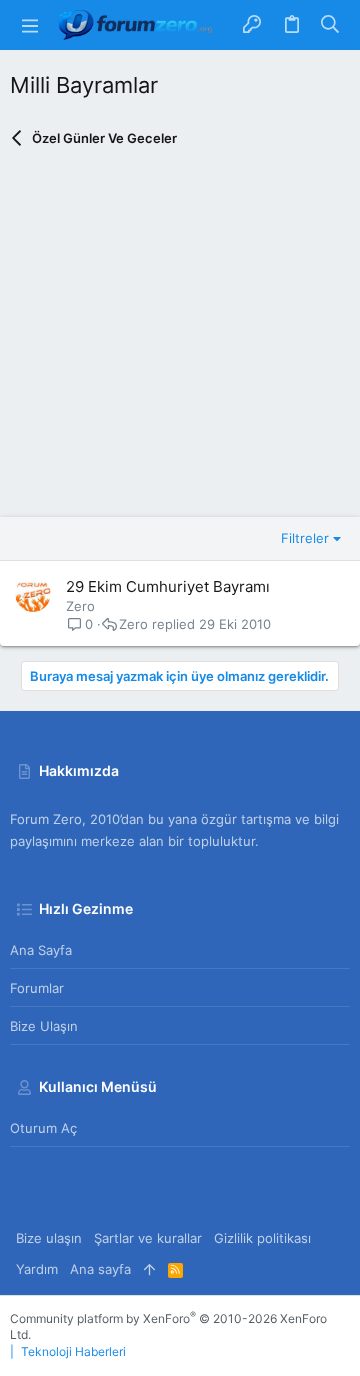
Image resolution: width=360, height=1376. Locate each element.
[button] (30, 25)
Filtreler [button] (305, 538)
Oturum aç (43, 1128)
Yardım (37, 1269)
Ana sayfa (41, 950)
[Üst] (149, 1269)
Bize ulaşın (44, 1026)
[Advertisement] (180, 337)
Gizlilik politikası (262, 1238)
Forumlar (37, 988)
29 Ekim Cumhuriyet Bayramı (168, 586)
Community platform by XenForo (168, 1327)
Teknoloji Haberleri (73, 1351)
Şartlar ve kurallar (148, 1238)
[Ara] (330, 25)
